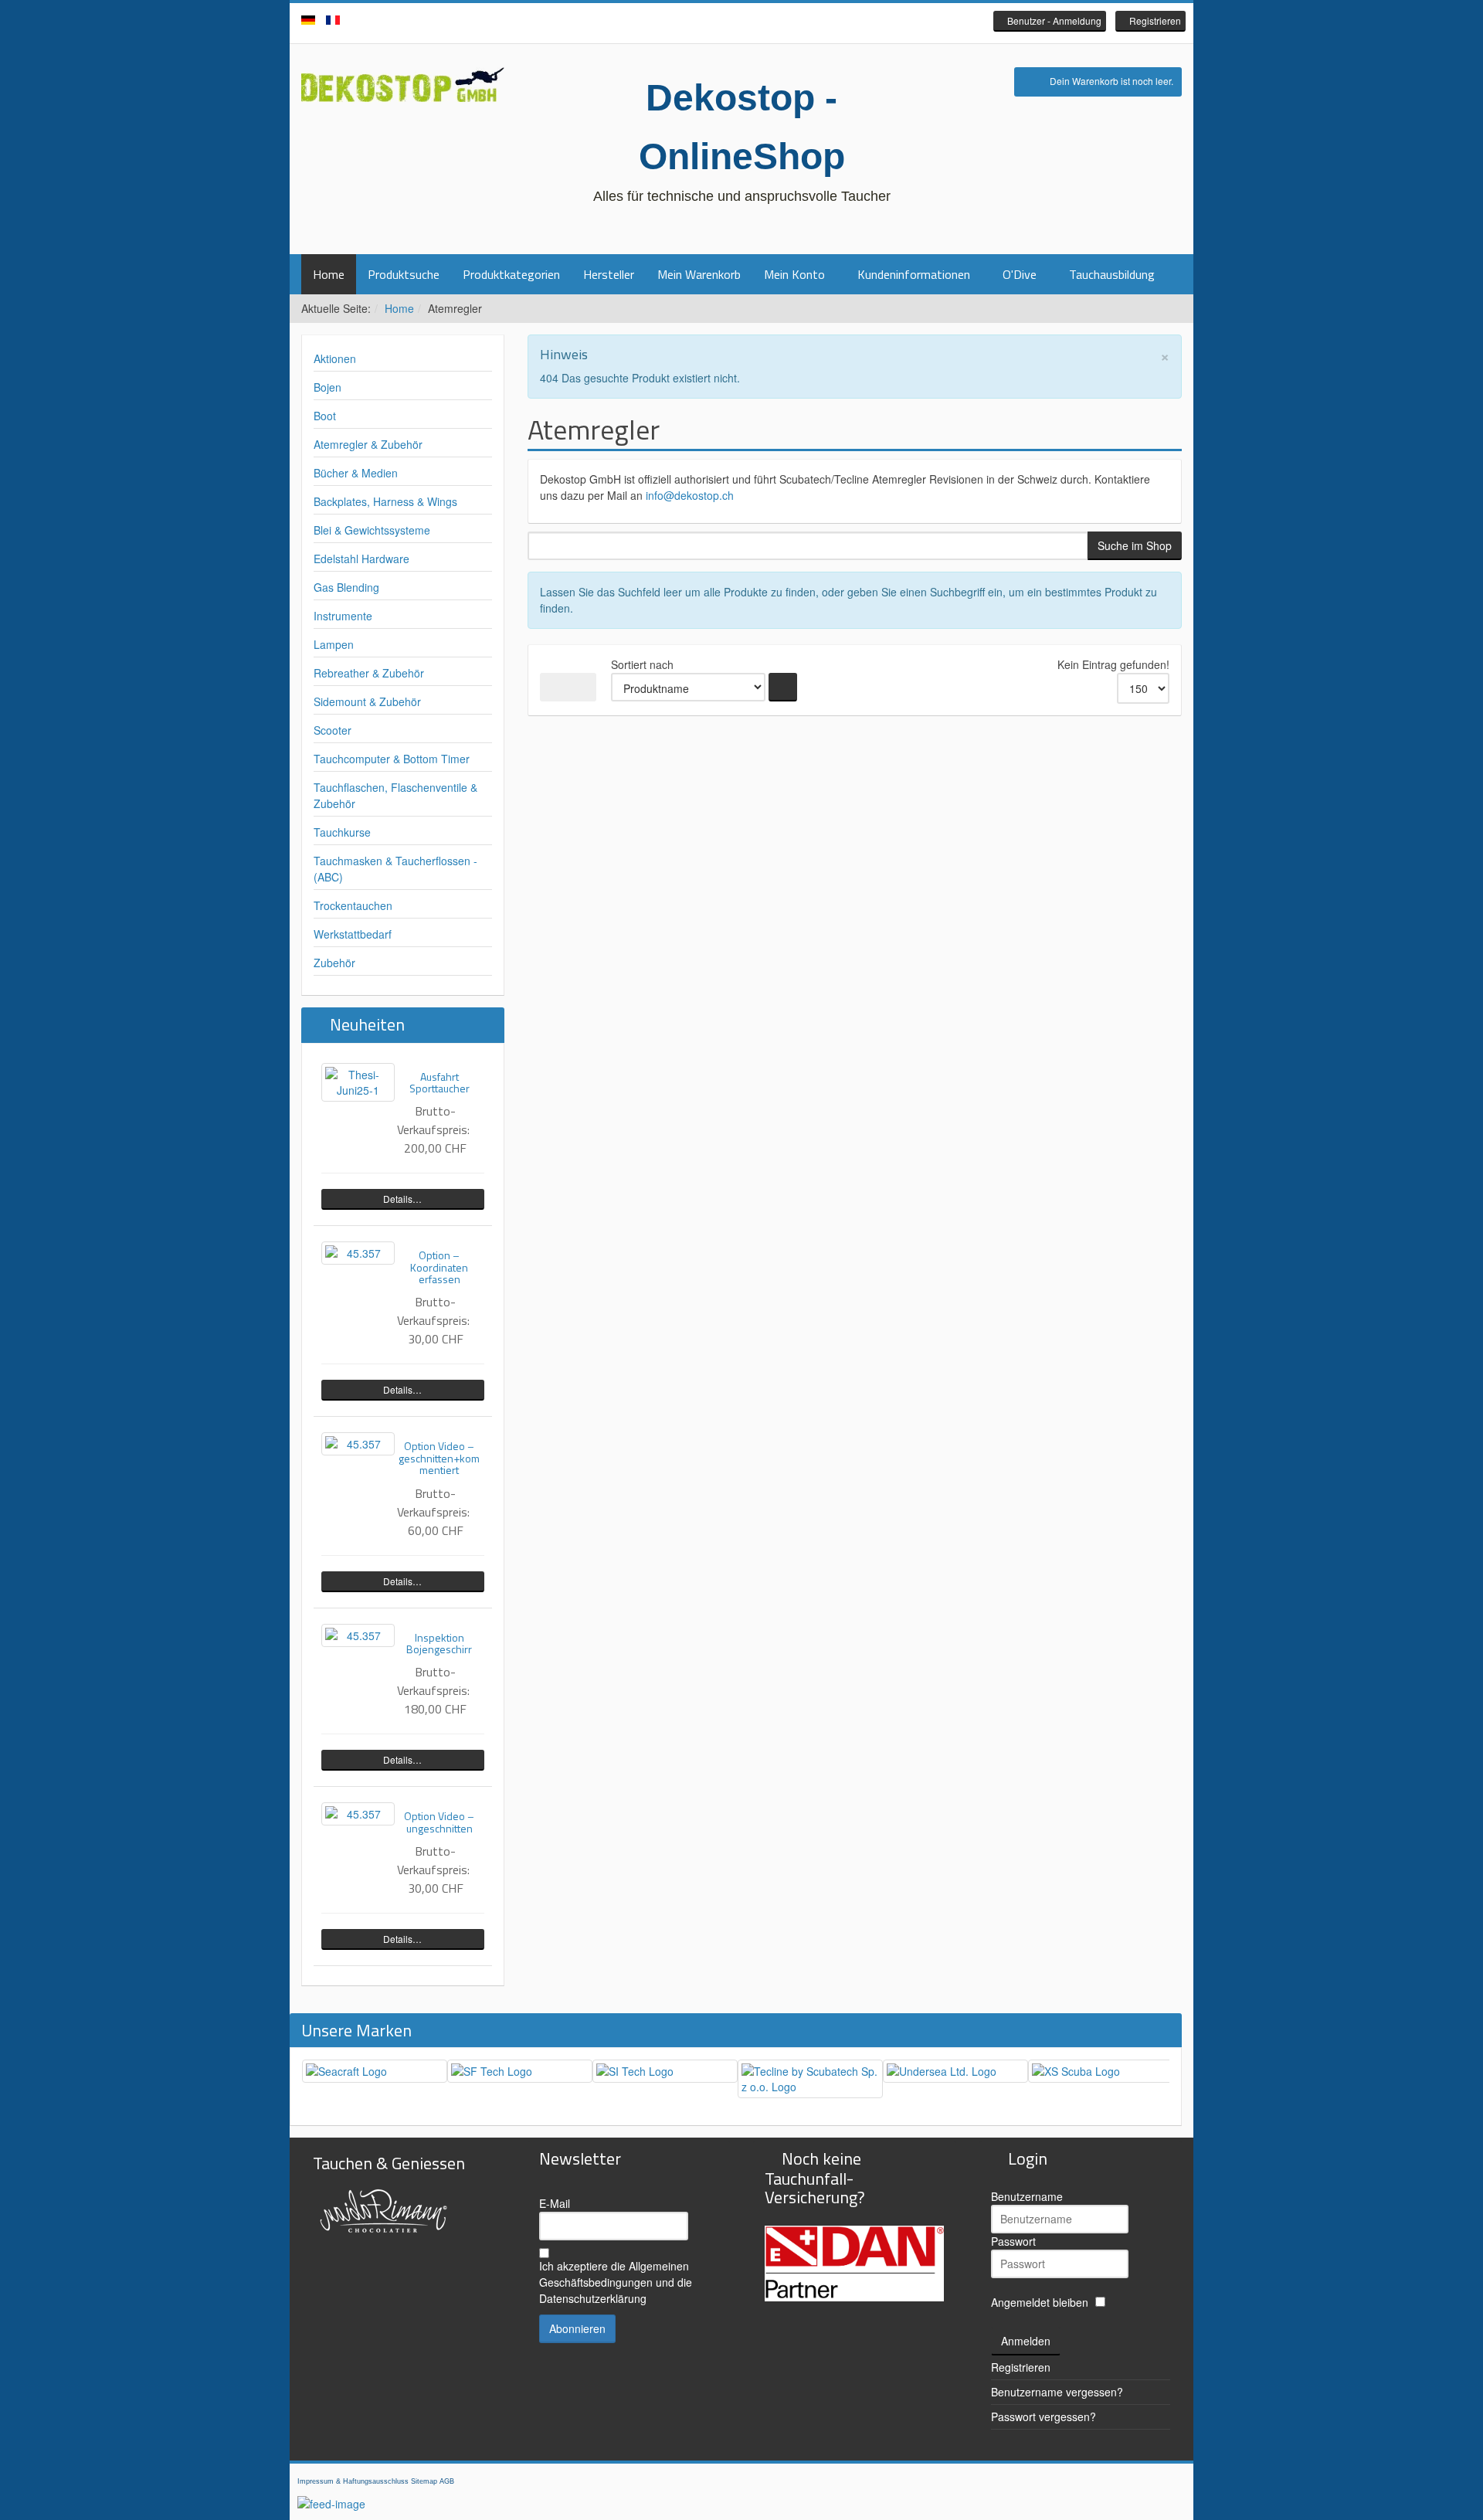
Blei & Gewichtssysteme (372, 530)
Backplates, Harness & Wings (385, 501)
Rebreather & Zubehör (369, 673)
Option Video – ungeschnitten (439, 1822)
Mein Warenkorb (699, 274)
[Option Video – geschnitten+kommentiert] (358, 1444)
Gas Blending (346, 587)
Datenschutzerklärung (593, 2298)
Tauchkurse (342, 832)
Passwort (1013, 2241)
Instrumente (343, 616)
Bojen (327, 387)
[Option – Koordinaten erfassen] (358, 1253)
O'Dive (1020, 274)
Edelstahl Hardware (361, 559)
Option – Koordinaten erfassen (439, 1267)
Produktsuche (404, 274)
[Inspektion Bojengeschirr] (358, 1635)
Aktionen (335, 358)
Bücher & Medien (356, 473)
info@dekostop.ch (690, 495)
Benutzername (1027, 2196)
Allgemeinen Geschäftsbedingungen (614, 2274)
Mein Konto (794, 274)
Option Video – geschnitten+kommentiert (439, 1458)
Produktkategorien (511, 274)
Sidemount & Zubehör (367, 701)
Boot (325, 416)
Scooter (333, 730)
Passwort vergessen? (1044, 2416)
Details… (402, 1199)
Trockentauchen (353, 905)
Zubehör (334, 963)
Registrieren (1021, 2367)
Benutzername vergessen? (1057, 2392)
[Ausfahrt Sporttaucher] (358, 1082)
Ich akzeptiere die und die (616, 2282)
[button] (1050, 21)
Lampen (334, 644)
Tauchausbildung (1112, 274)
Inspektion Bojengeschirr (439, 1643)
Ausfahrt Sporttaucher (439, 1082)
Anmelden (1026, 2341)
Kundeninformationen (914, 274)
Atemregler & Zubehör (368, 444)
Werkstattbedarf (353, 934)
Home (329, 274)
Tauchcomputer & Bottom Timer (392, 759)
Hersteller (609, 274)
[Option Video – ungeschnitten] (358, 1814)
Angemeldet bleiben (1040, 2302)
